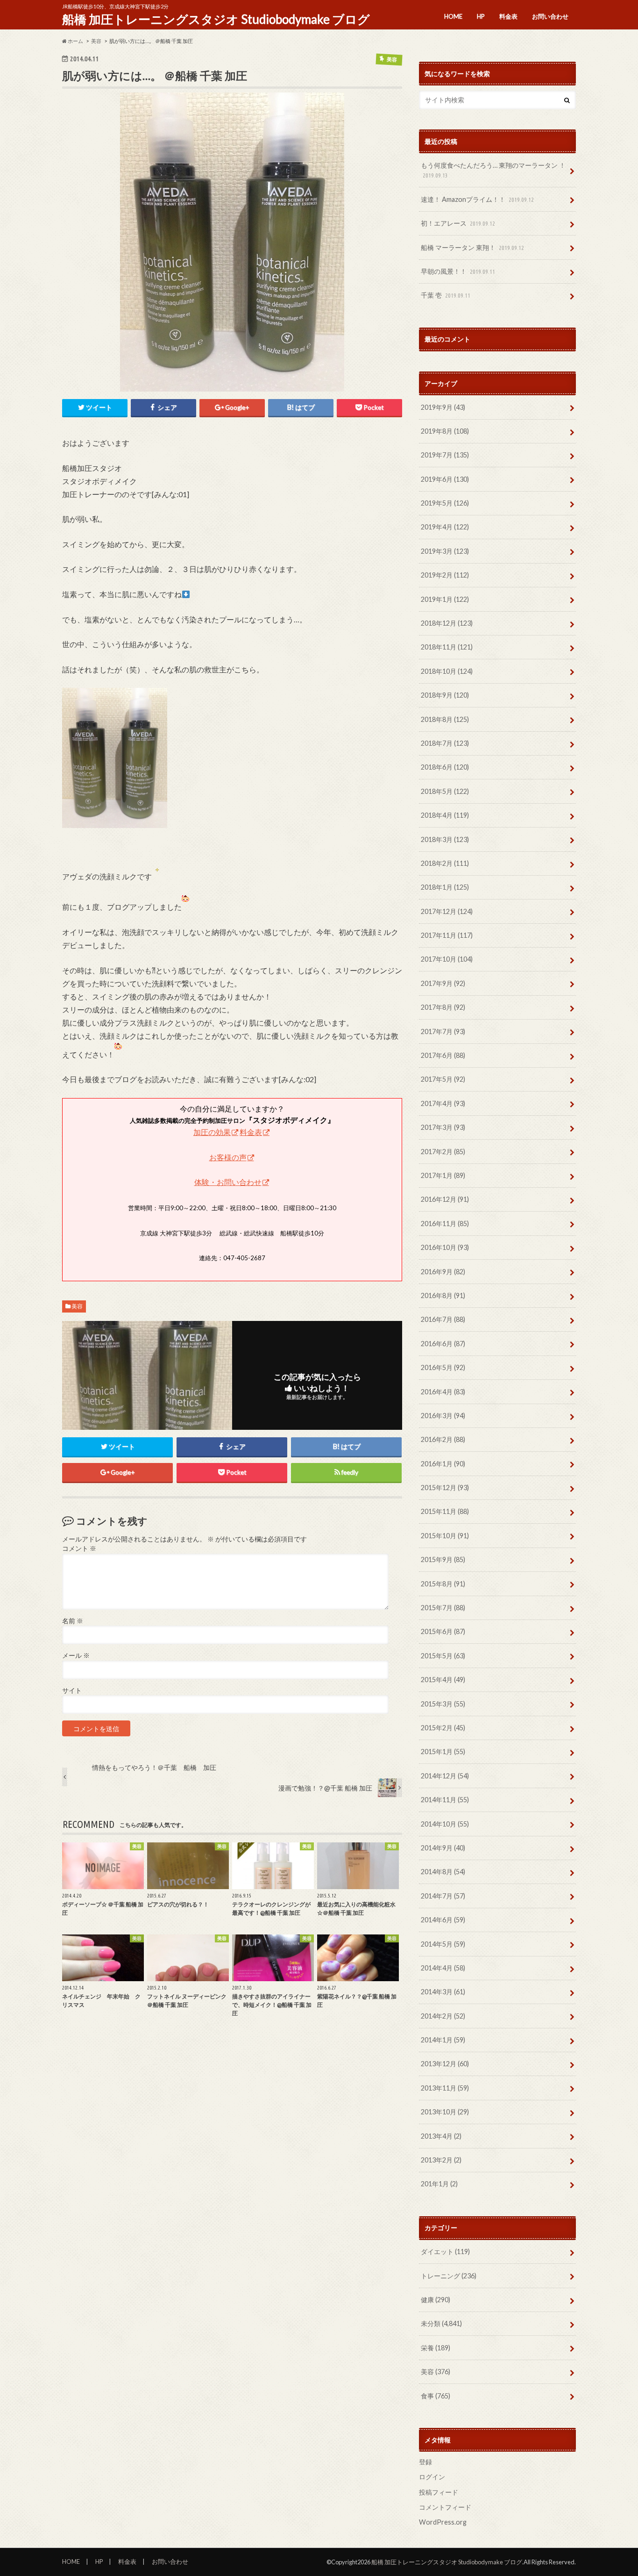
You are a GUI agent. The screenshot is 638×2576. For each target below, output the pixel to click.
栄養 (436, 2348)
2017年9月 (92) (443, 983)
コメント (79, 1548)
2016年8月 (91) (443, 1295)
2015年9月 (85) (443, 1559)
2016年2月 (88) (443, 1439)
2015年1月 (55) (443, 1752)
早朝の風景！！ (458, 271)
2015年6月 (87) (443, 1631)
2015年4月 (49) (443, 1680)
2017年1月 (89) (443, 1175)
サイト (72, 1691)
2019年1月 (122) (445, 599)
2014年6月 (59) (443, 1920)
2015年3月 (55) (443, 1704)
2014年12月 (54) (445, 1776)
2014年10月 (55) (445, 1824)
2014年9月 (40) (443, 1848)
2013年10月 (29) (445, 2112)
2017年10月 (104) (447, 959)
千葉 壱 (446, 295)
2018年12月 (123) (447, 623)
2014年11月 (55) (445, 1800)
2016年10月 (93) (445, 1247)
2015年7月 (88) (443, 1608)
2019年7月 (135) (445, 455)
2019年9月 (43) (443, 407)
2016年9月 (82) (443, 1272)
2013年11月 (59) (445, 2088)
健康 (436, 2300)
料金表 (508, 16)
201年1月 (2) (439, 2184)
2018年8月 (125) (445, 719)
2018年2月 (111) (445, 863)
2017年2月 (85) (443, 1152)
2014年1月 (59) (443, 2040)
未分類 (441, 2323)
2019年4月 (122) (445, 527)
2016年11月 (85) (445, 1224)
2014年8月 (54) (443, 1872)
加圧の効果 (212, 1132)
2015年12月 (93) (445, 1488)
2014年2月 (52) (443, 2016)
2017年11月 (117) (447, 935)
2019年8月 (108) (445, 431)
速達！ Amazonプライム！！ (477, 199)
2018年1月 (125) (445, 887)
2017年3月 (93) (443, 1127)
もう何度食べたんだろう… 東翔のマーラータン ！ (493, 170)
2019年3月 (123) (445, 551)
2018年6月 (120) (445, 767)
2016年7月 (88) (443, 1319)
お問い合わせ (550, 16)
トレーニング (449, 2276)
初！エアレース (458, 223)
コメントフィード (445, 2507)
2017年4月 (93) (443, 1103)
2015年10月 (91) (445, 1536)
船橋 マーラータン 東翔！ (472, 247)
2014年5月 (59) (443, 1944)
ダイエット (445, 2251)
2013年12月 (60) (445, 2064)
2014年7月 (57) (443, 1896)
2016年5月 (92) (443, 1367)
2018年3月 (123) (445, 839)
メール (76, 1655)
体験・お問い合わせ (228, 1182)
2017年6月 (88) (443, 1055)
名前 (73, 1621)
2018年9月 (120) (445, 695)
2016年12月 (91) (445, 1199)
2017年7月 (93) (443, 1031)
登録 (425, 2462)
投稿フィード (439, 2492)
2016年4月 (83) (443, 1392)
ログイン (432, 2477)
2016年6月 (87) (443, 1344)
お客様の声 (228, 1157)
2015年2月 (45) (443, 1728)
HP (481, 16)
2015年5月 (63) (443, 1656)
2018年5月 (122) (445, 791)
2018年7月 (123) (445, 743)
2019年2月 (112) (445, 575)
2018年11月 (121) (447, 647)
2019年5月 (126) (445, 503)
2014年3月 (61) (443, 1992)
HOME (453, 16)
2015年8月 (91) (443, 1584)
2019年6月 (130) (445, 479)
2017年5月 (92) (443, 1079)
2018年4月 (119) (445, 815)
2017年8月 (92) (443, 1007)
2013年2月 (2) (441, 2160)
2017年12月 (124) (447, 911)
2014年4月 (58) (443, 1968)
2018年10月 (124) (447, 671)
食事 (436, 2396)
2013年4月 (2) (441, 2136)
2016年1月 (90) (443, 1464)
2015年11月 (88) (445, 1511)
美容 (77, 1306)
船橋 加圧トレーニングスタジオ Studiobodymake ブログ (216, 19)
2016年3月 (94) (443, 1416)
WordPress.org (443, 2522)
